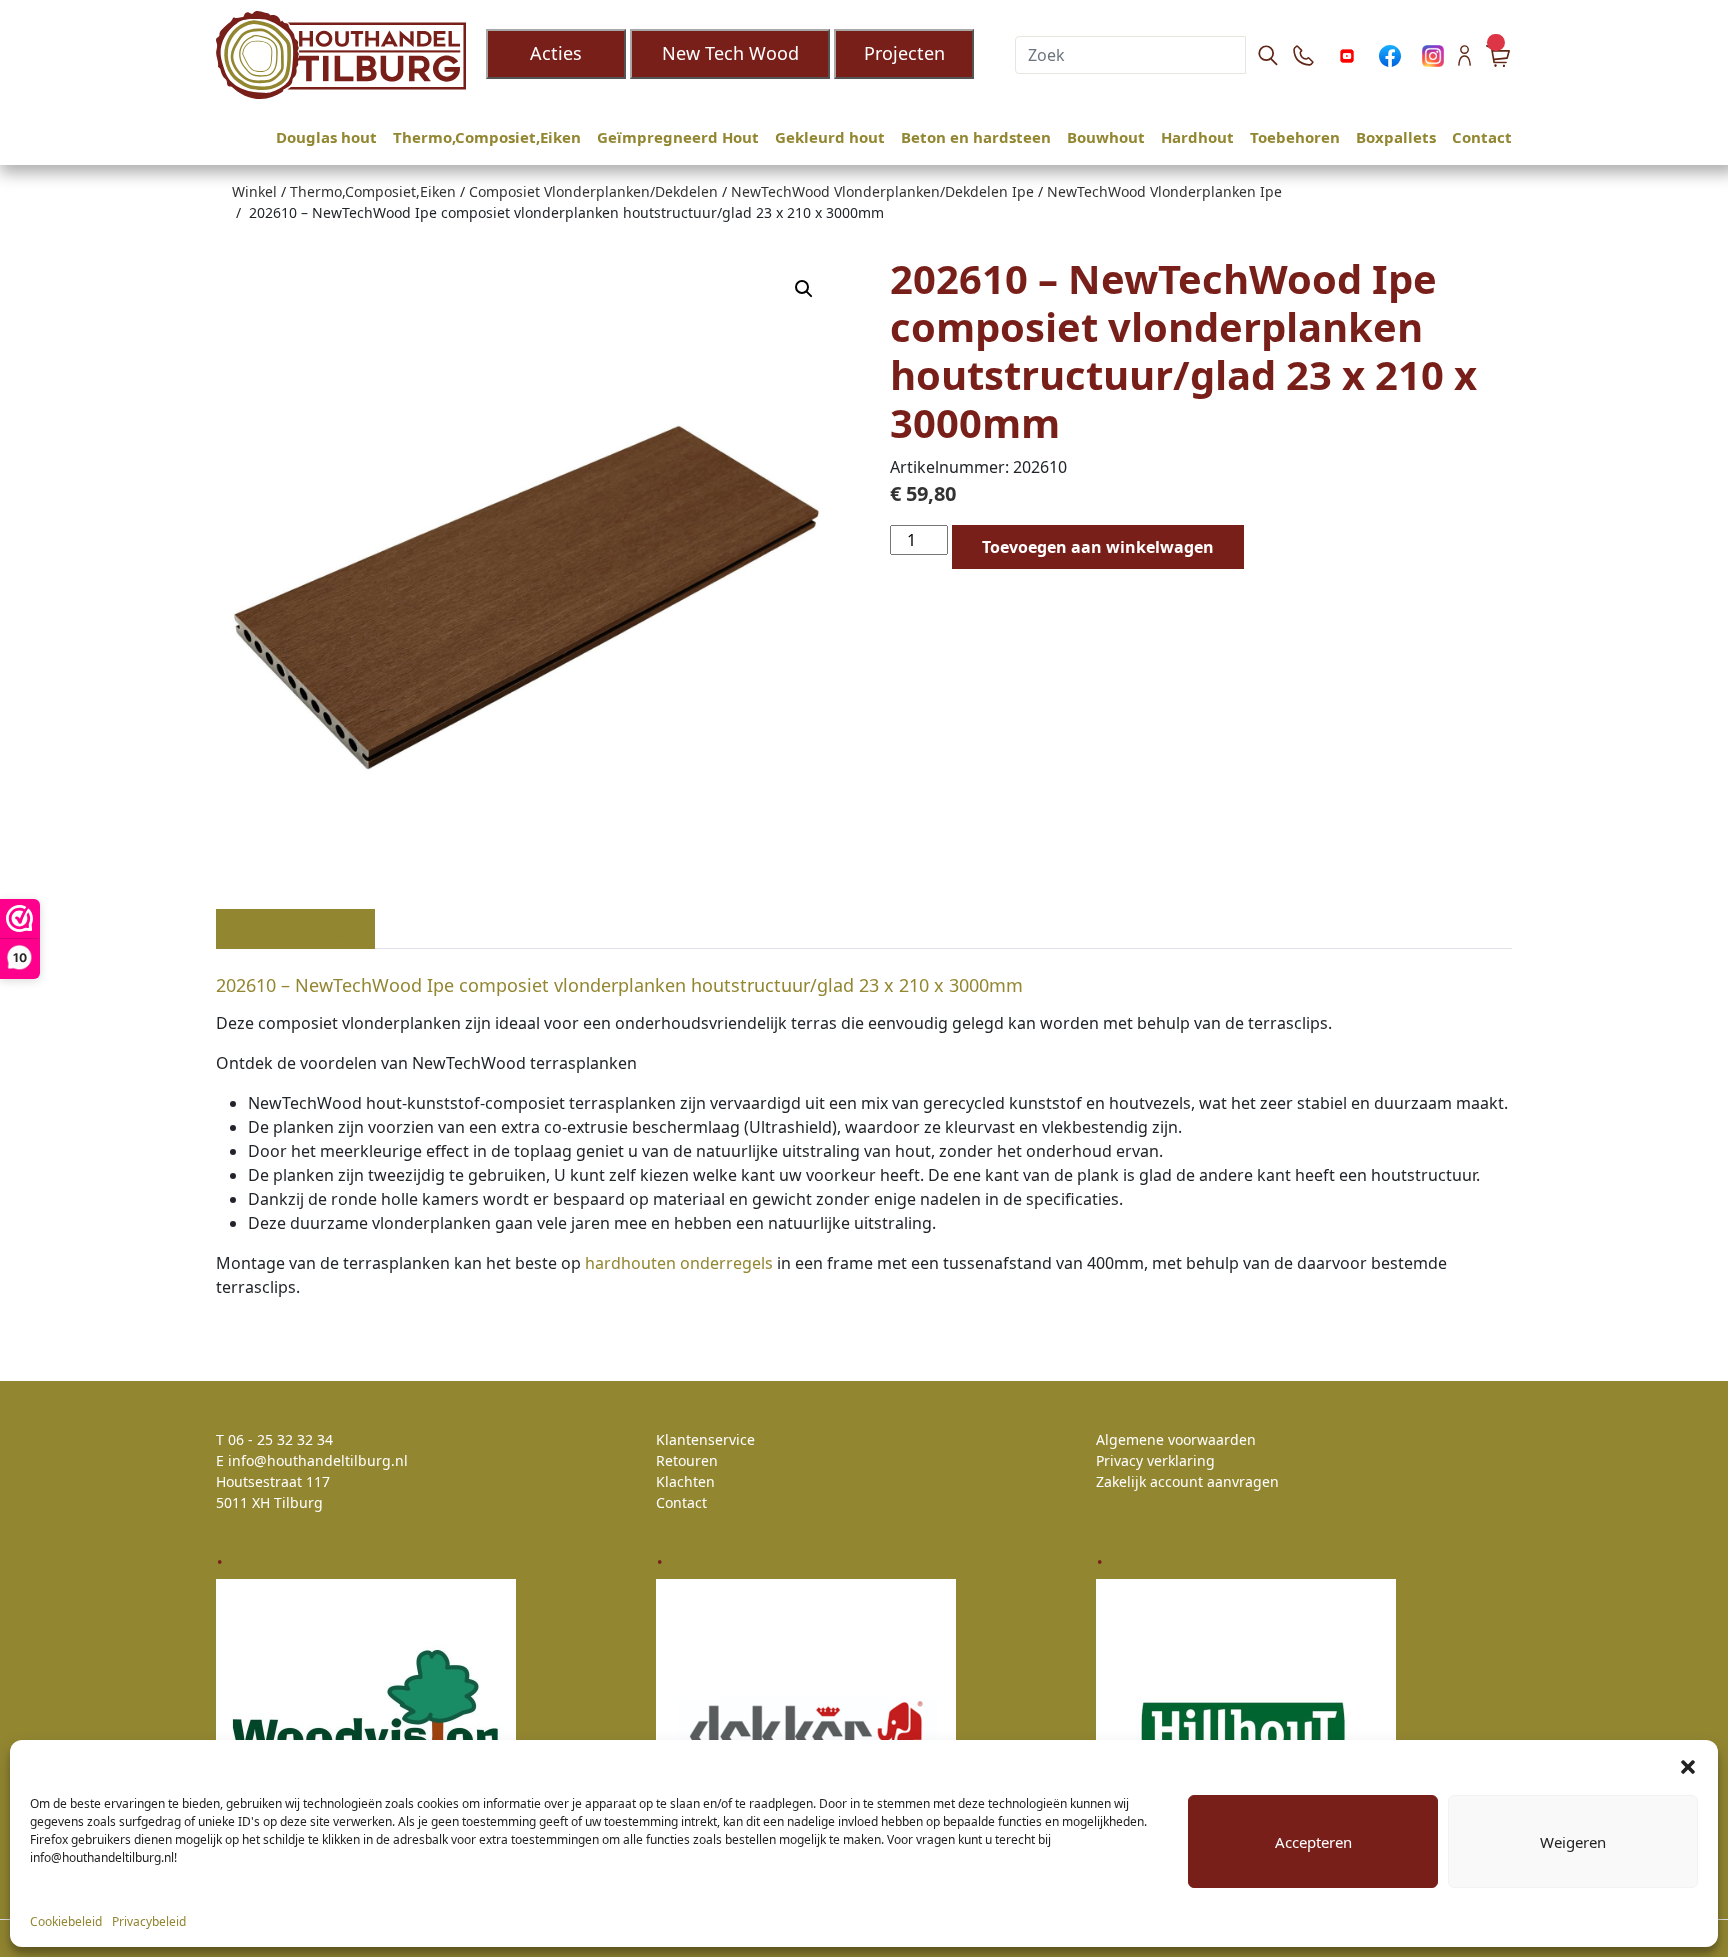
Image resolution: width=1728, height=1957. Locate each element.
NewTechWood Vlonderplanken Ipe (1164, 191)
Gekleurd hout (830, 137)
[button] (1688, 1765)
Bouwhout (1106, 137)
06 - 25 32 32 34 (280, 1439)
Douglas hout (326, 137)
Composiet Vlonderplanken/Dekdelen (593, 191)
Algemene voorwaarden (1176, 1439)
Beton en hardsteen (976, 137)
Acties (556, 53)
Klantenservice (705, 1439)
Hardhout (1197, 137)
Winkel (254, 191)
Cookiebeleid (66, 1921)
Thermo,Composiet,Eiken (487, 137)
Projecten (904, 53)
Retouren (687, 1460)
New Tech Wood (730, 53)
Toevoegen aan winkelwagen (1098, 547)
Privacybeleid (149, 1921)
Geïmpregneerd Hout (678, 137)
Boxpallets (1396, 137)
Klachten (685, 1481)
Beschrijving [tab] (295, 929)
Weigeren (1573, 1842)
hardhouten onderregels (677, 1263)
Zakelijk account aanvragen (1187, 1481)
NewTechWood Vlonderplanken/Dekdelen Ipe (882, 191)
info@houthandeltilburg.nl (318, 1460)
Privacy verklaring (1155, 1460)
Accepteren (1313, 1842)
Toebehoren (1295, 137)
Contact (1482, 137)
